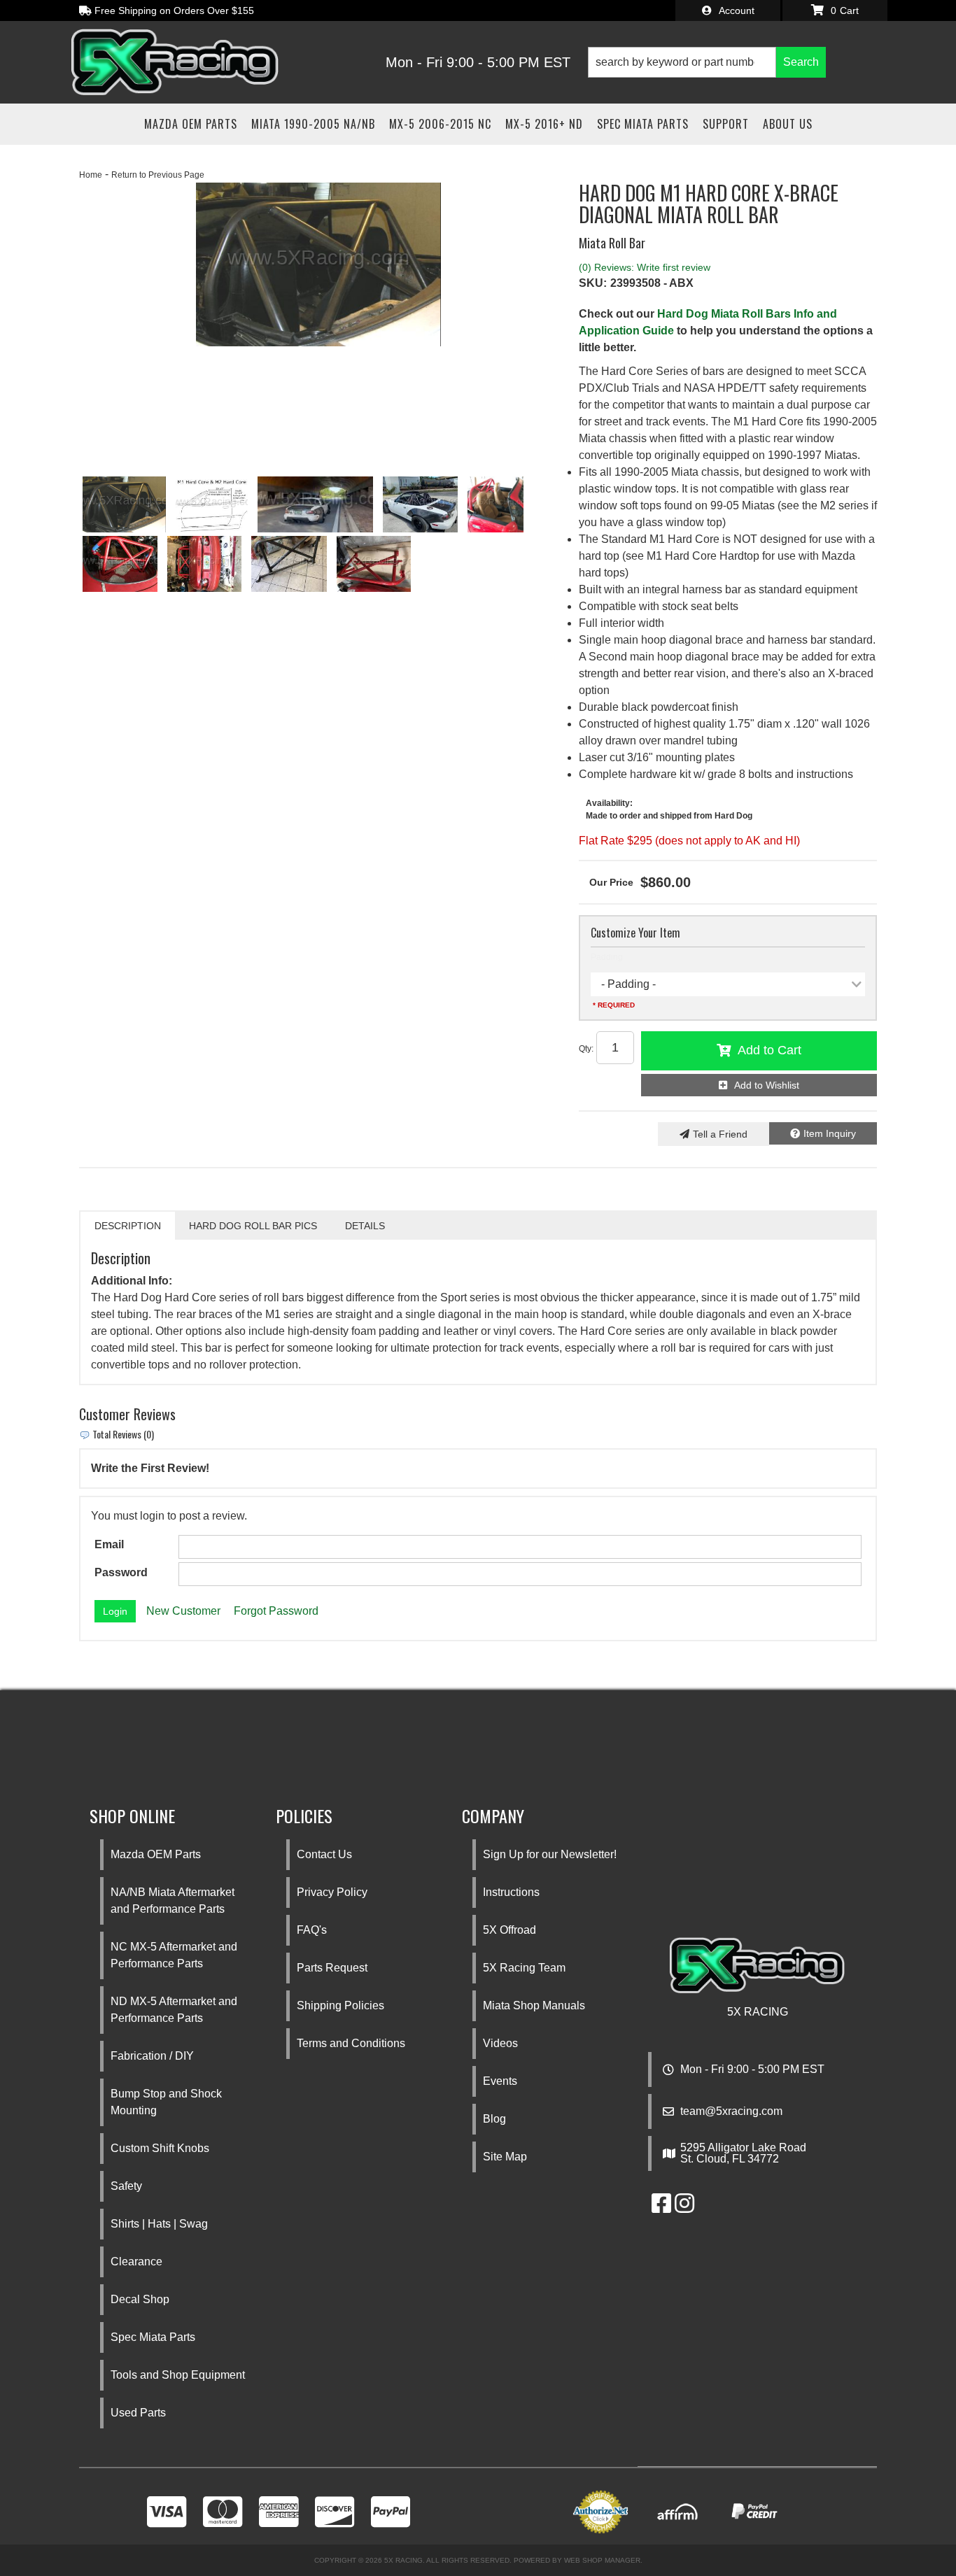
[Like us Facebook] (661, 2208)
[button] (707, 62)
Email (109, 1544)
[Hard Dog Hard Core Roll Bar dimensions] (212, 504)
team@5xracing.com (731, 2111)
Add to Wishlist (767, 1085)
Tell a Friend (720, 1134)
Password (121, 1572)
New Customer (183, 1611)
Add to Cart (769, 1050)
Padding (607, 957)
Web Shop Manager (602, 2560)
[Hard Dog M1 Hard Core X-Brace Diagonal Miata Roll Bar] (315, 504)
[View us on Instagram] (684, 2208)
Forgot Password (276, 1611)
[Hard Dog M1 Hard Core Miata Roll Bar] (318, 264)
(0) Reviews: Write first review (645, 267)
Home (91, 175)
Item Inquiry (830, 1133)
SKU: (593, 283)
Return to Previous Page (158, 175)
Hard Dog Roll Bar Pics (253, 1226)
